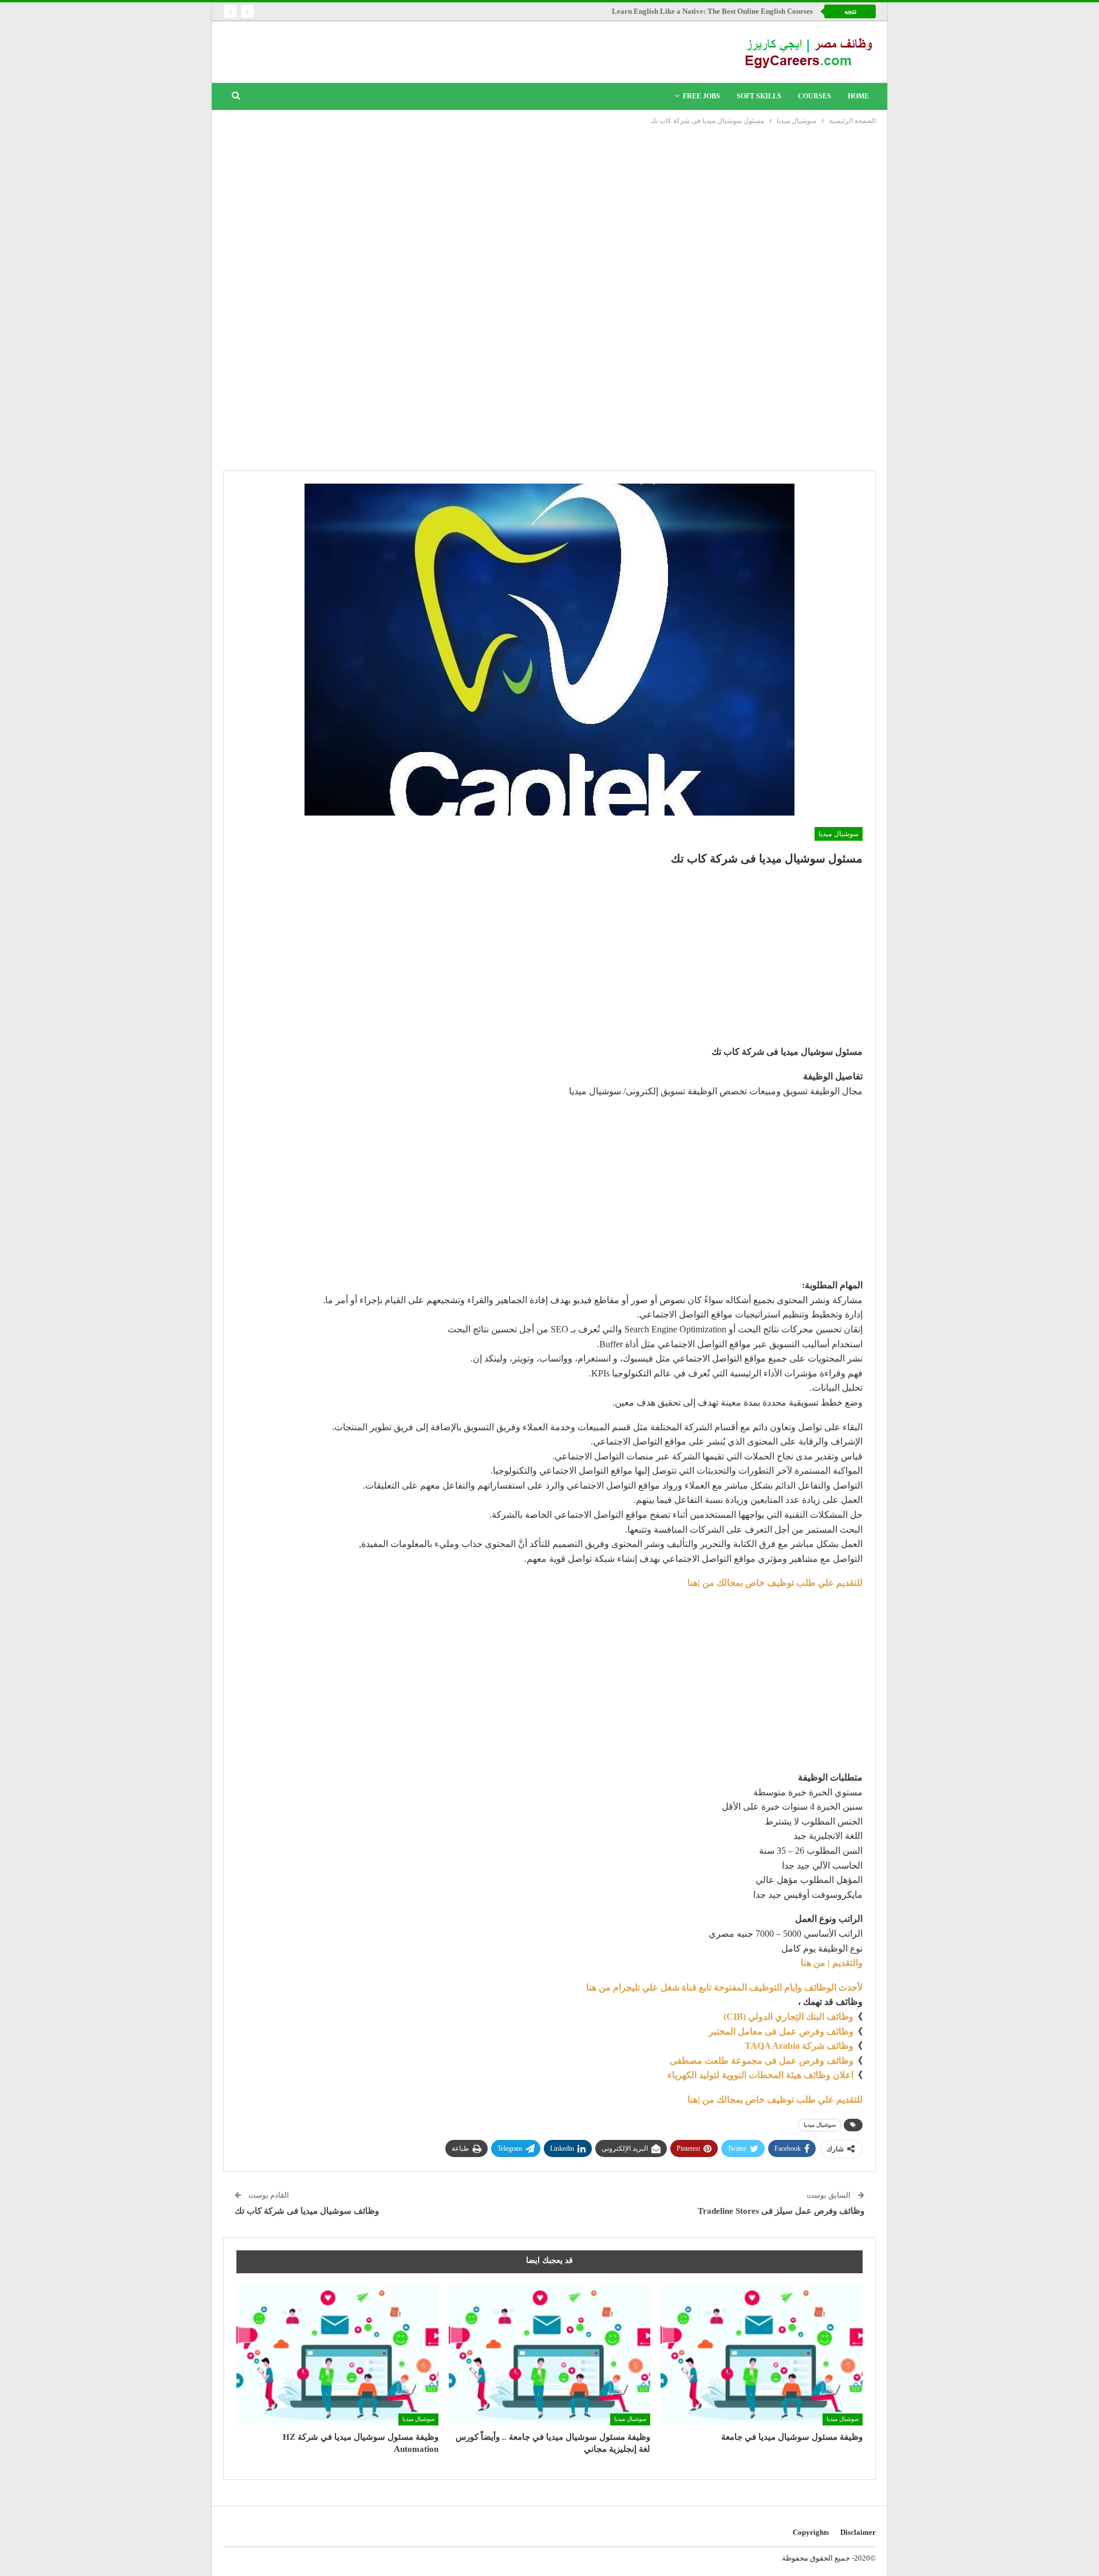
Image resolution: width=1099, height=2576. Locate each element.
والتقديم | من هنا (832, 1963)
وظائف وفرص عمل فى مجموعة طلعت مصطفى (762, 2061)
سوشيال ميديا (839, 834)
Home (858, 96)
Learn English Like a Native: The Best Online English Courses (712, 11)
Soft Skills (759, 96)
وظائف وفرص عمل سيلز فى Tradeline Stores (781, 2211)
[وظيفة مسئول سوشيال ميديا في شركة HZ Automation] (337, 2355)
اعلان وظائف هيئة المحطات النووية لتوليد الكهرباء (760, 2075)
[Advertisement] (549, 213)
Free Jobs (701, 96)
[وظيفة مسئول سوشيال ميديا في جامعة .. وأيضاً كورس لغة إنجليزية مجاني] (550, 2355)
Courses (815, 96)
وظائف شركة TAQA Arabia (799, 2046)
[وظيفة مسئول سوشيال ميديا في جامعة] (762, 2355)
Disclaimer (858, 2532)
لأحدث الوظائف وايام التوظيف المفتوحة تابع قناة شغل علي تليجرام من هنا (724, 1987)
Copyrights (811, 2532)
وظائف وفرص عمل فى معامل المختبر (781, 2031)
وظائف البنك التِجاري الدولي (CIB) (788, 2017)
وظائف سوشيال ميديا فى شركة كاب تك (307, 2211)
